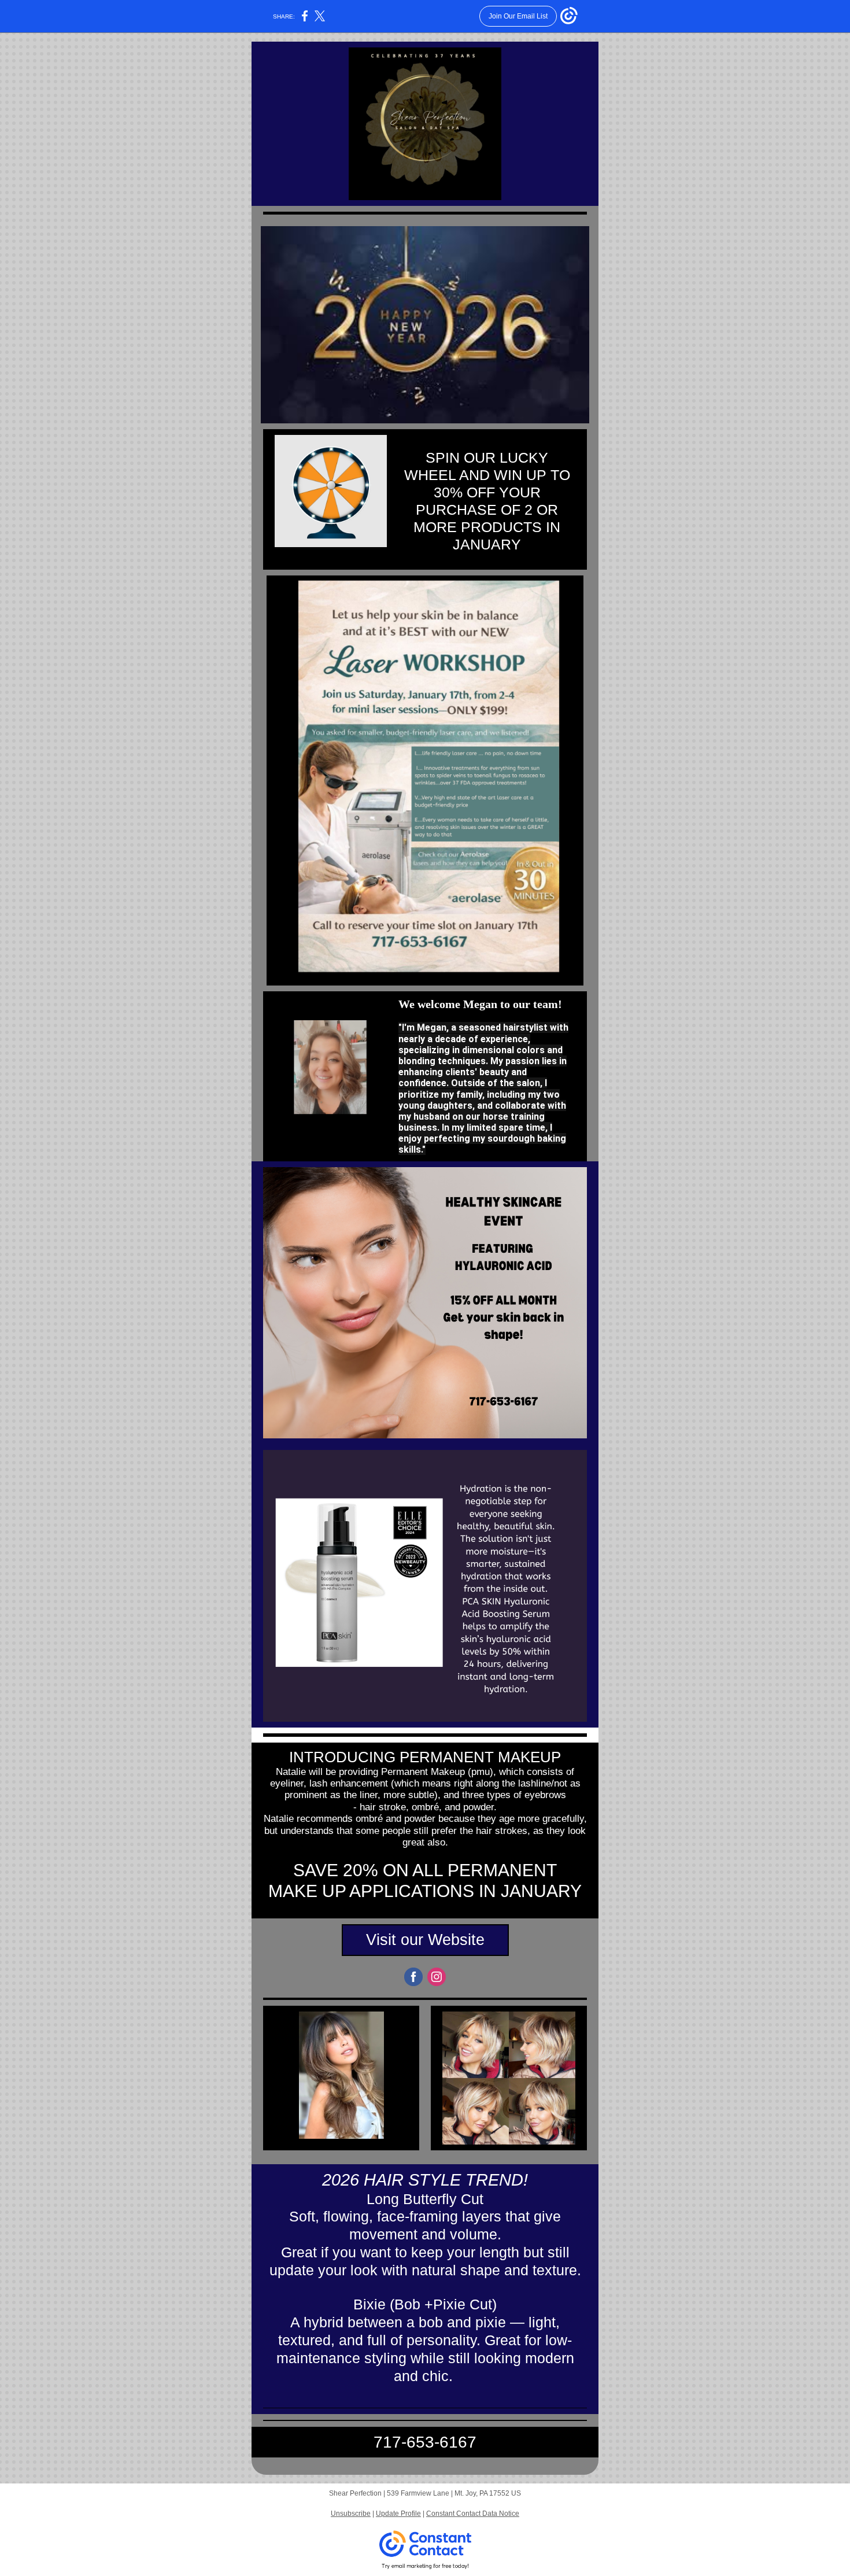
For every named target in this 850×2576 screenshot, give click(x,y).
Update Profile (398, 2514)
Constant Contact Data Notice (473, 2514)
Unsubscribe (351, 2514)
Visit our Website (425, 1940)
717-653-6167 (425, 2442)
